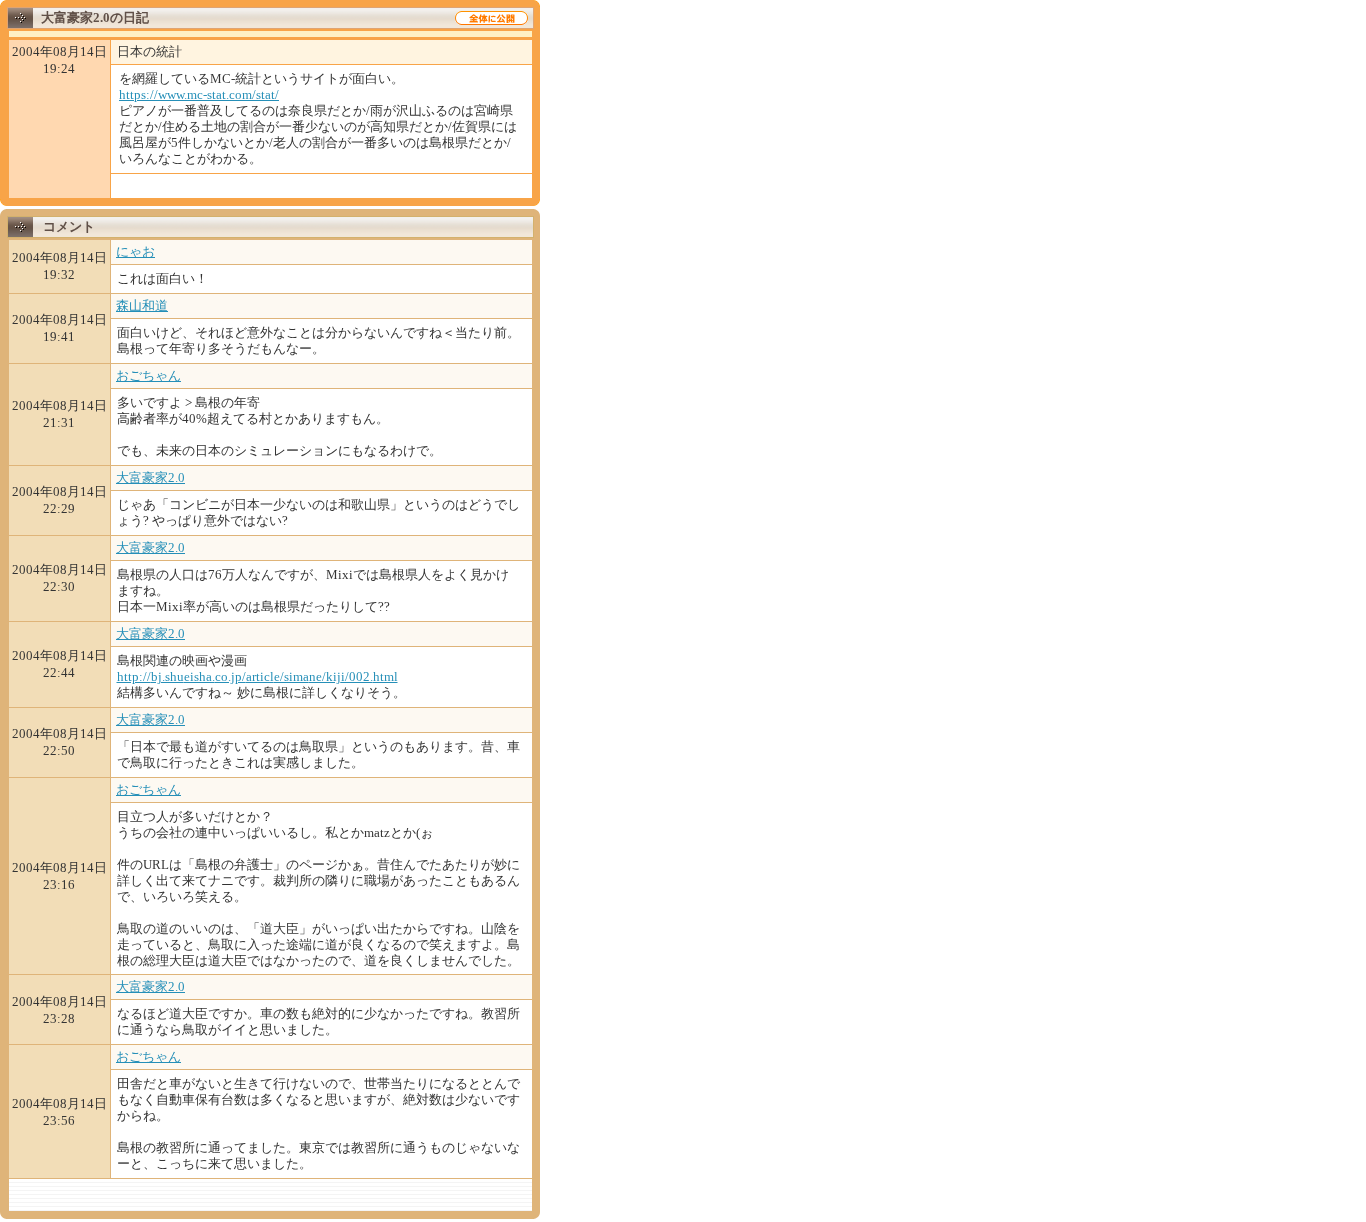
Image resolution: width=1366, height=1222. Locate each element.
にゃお (135, 251)
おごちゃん (148, 375)
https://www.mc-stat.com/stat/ (199, 94)
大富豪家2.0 (150, 477)
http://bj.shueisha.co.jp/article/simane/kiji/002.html (257, 676)
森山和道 (142, 305)
